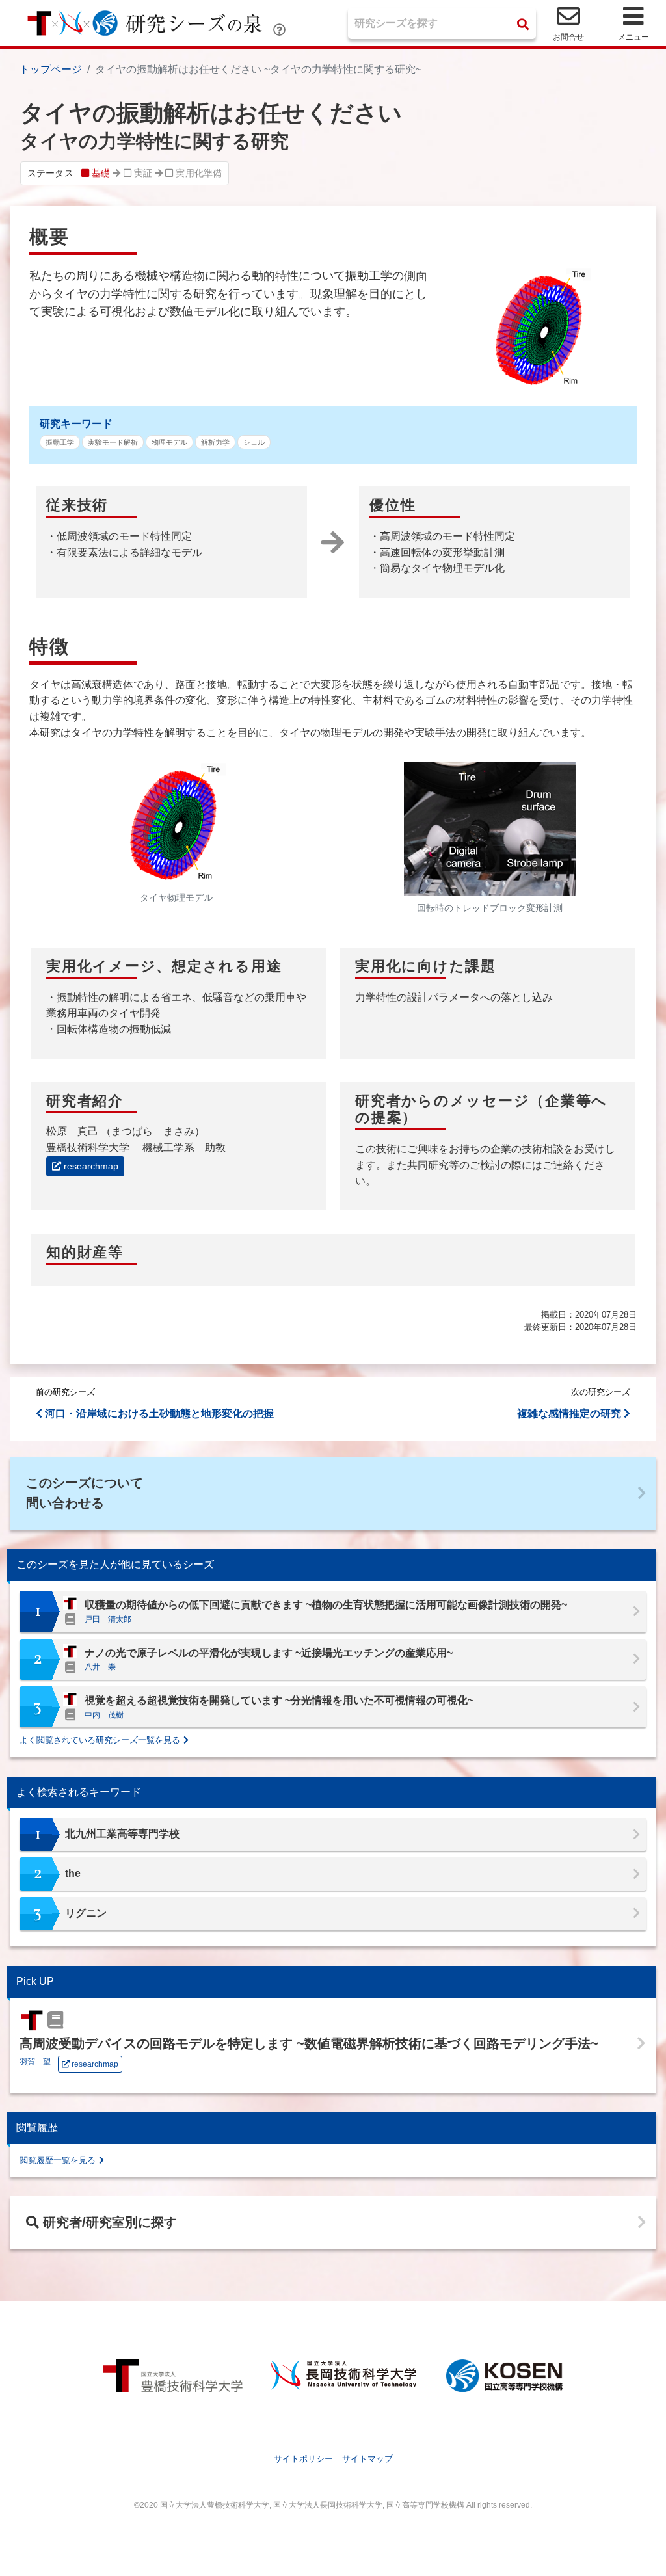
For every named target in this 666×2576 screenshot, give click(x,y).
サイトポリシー (303, 2459)
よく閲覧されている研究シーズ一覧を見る (100, 1740)
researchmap (90, 1166)
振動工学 (60, 442)
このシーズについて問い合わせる (85, 1493)
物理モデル (169, 442)
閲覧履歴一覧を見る (58, 2160)
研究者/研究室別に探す (108, 2222)
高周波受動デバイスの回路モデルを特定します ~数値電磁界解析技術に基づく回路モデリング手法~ (309, 2043)
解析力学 (215, 442)
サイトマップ (367, 2459)
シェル (254, 442)
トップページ (51, 69)
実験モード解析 (113, 442)
